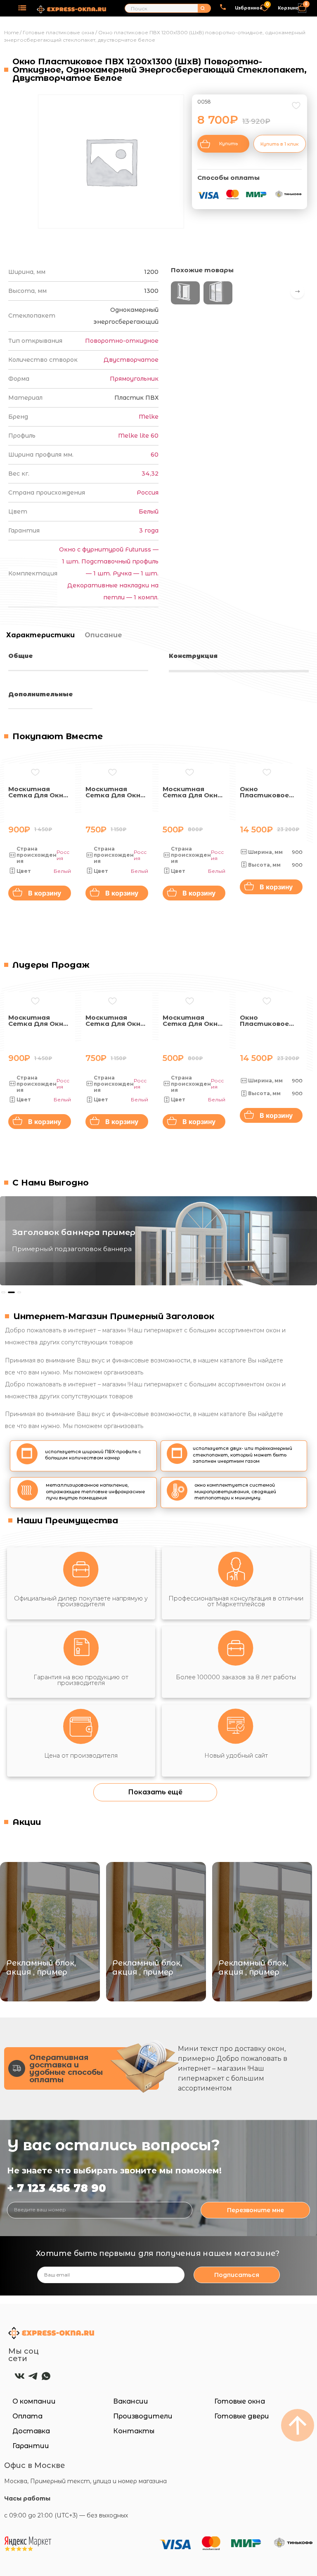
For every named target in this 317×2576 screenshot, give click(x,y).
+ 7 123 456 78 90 (57, 2188)
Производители (143, 2416)
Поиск (202, 8)
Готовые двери (242, 2416)
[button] (22, 8)
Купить (228, 144)
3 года (149, 530)
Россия (148, 493)
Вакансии (131, 2401)
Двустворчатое (131, 360)
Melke (149, 417)
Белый (149, 511)
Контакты (134, 2431)
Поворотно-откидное (122, 341)
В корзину (45, 893)
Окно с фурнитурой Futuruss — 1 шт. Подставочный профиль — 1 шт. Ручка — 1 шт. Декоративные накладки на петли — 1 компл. (109, 573)
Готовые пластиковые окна (58, 32)
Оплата (27, 2416)
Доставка (31, 2431)
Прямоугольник (134, 379)
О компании (34, 2401)
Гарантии (31, 2446)
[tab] (39, 635)
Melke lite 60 (138, 436)
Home (11, 32)
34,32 (150, 474)
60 (155, 455)
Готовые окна (240, 2401)
